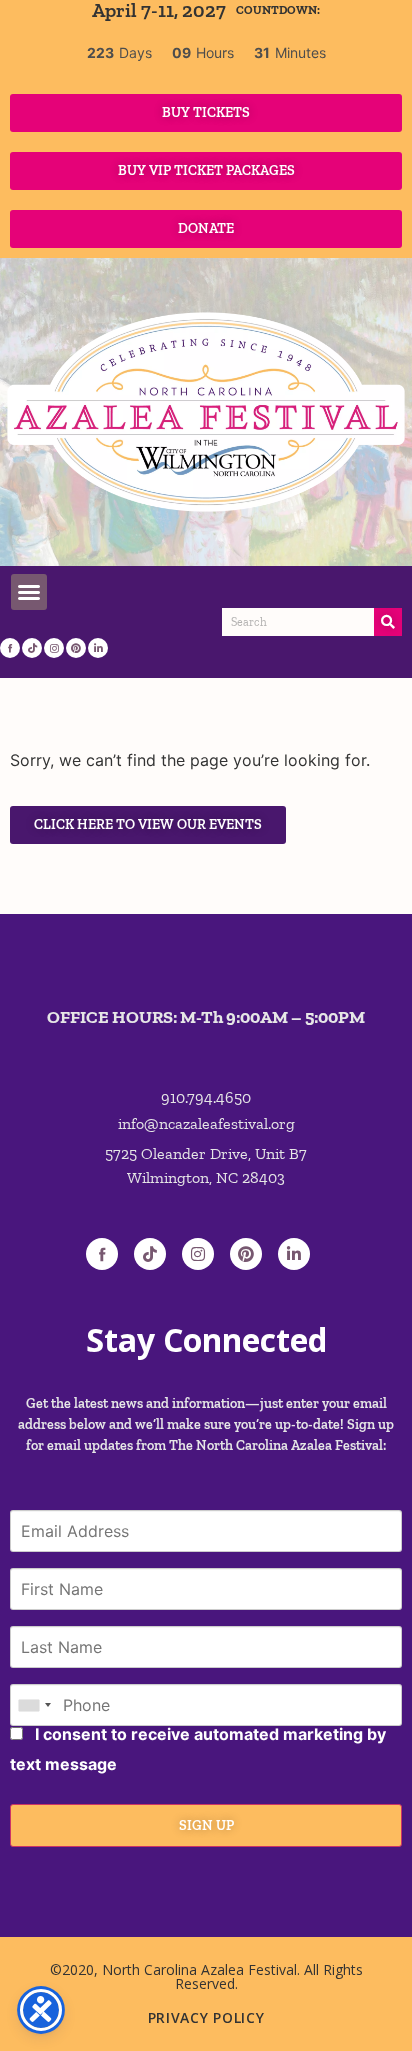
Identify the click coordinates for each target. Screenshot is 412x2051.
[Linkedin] (98, 648)
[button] (29, 592)
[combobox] (34, 1705)
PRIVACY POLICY (206, 2017)
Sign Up (206, 1825)
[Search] (388, 622)
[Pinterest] (76, 648)
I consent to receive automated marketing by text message (198, 1749)
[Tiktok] (150, 1254)
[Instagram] (54, 648)
